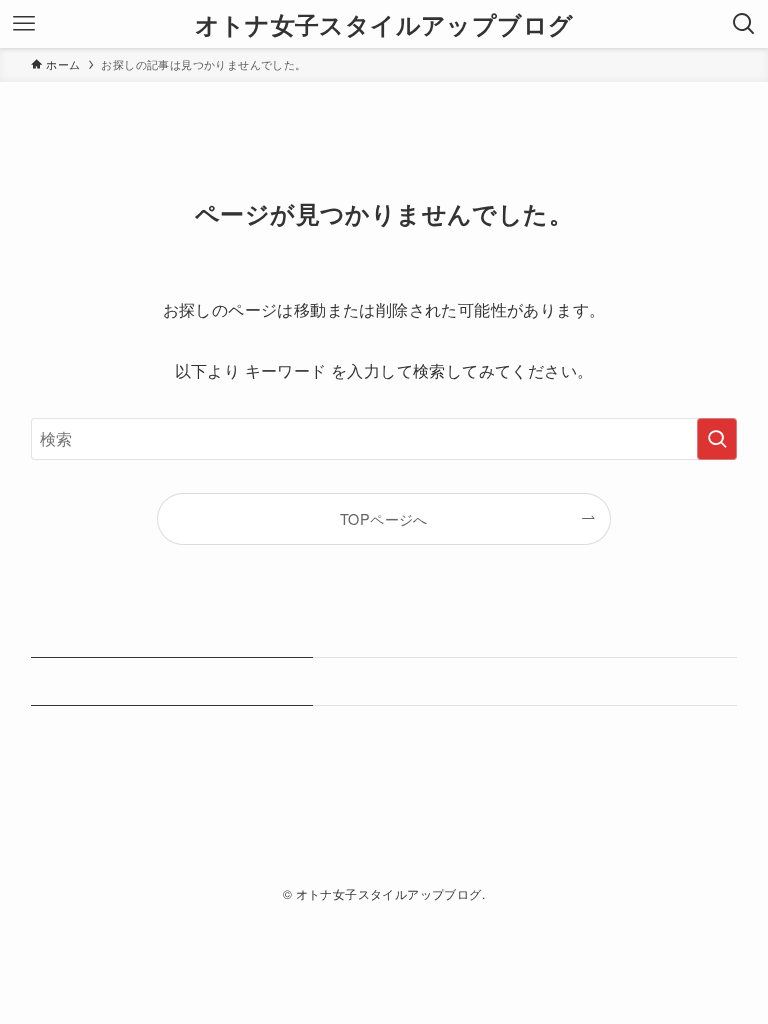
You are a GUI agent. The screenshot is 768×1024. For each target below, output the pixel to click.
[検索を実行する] (717, 439)
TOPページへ (384, 518)
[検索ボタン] (744, 24)
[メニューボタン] (24, 24)
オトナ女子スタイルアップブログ (384, 24)
